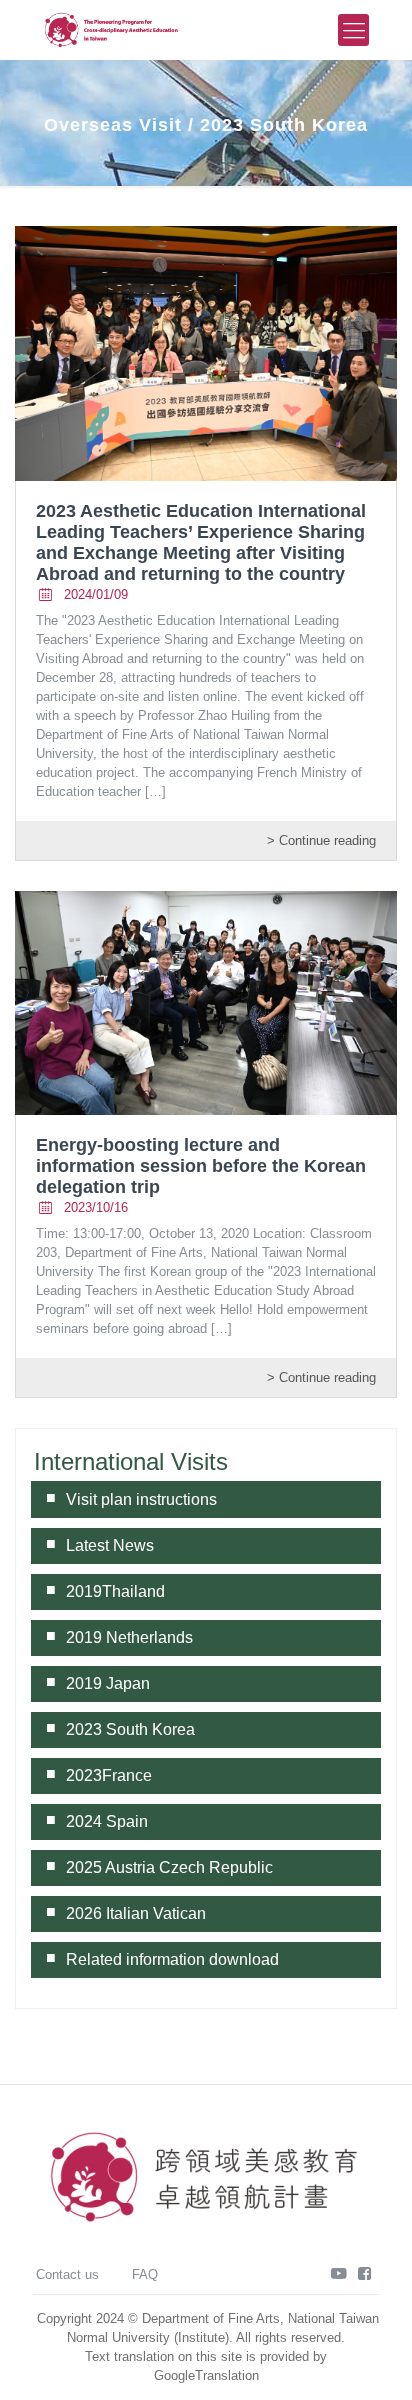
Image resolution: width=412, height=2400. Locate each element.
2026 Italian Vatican (136, 1913)
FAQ (145, 2274)
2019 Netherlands (129, 1637)
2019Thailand (115, 1591)
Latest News (110, 1545)
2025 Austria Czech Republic (169, 1867)
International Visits (131, 1461)
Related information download (172, 1959)
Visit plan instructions (141, 1499)
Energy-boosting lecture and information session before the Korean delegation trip (201, 1166)
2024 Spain (107, 1821)
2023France (109, 1775)
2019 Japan (108, 1683)
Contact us (67, 2274)
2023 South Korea (130, 1729)
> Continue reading (321, 840)
